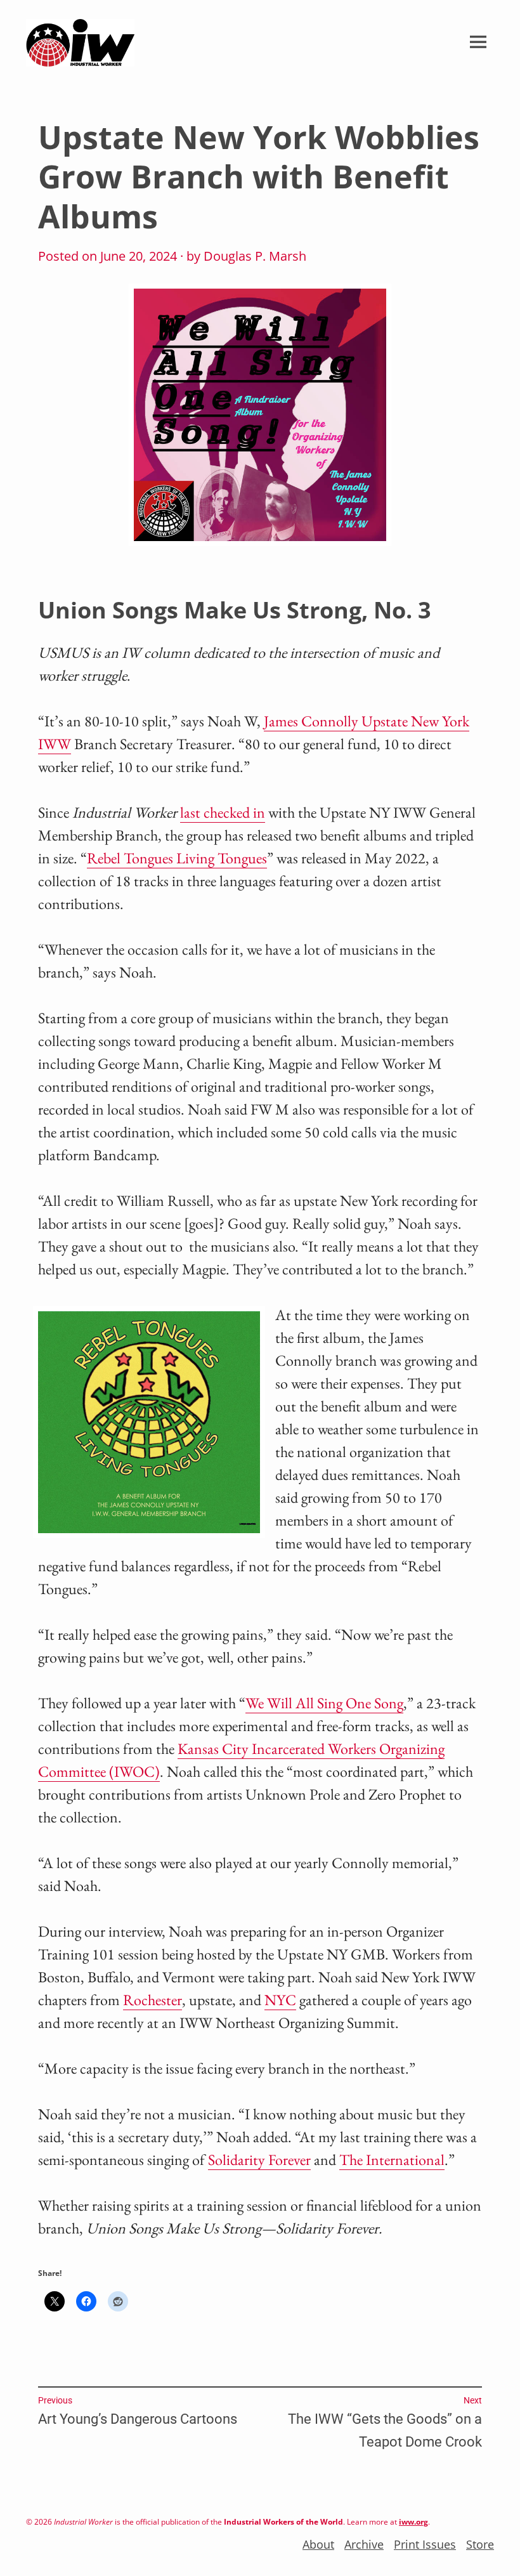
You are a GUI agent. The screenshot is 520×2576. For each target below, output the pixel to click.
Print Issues (425, 2544)
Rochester (153, 2000)
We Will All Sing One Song (324, 1703)
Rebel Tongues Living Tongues (177, 858)
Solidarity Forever (259, 2160)
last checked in (223, 812)
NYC (280, 2000)
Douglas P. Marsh (255, 256)
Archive (364, 2544)
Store (480, 2544)
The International (392, 2160)
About (318, 2544)
